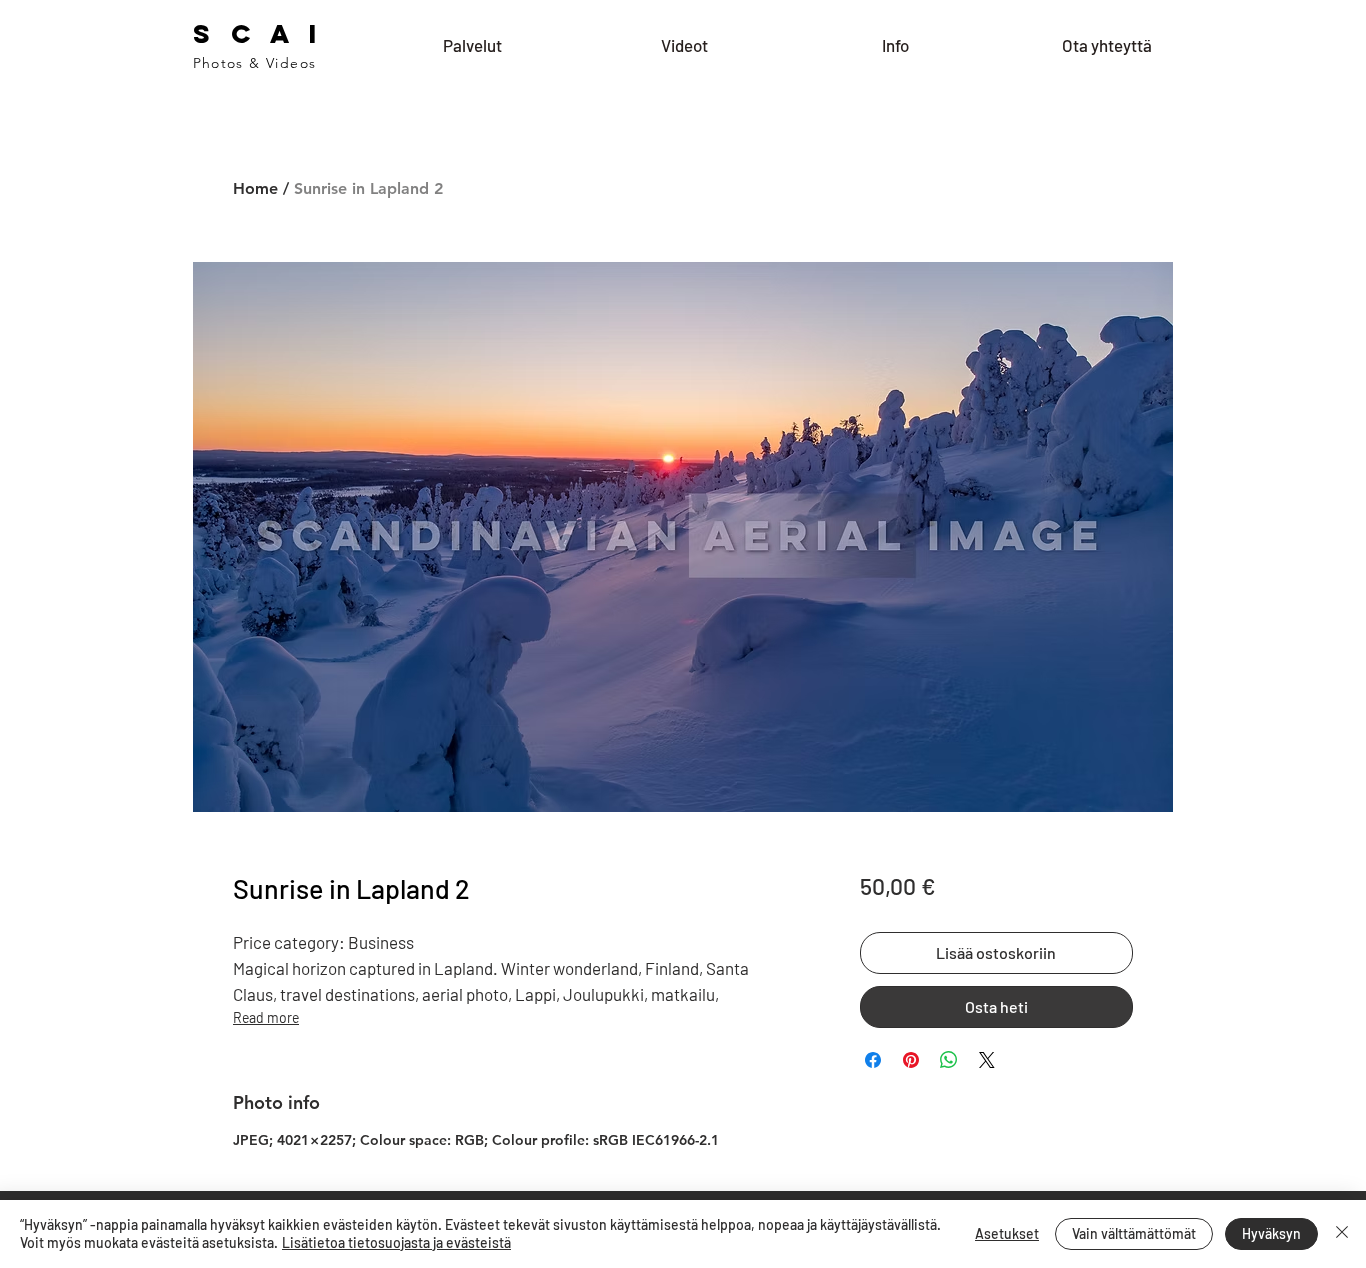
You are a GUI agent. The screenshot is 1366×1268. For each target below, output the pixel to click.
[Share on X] (987, 1060)
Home (255, 188)
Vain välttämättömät (1134, 1233)
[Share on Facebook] (873, 1060)
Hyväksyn (1271, 1233)
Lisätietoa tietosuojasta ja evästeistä (396, 1242)
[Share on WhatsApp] (949, 1060)
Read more (266, 1017)
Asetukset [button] (1007, 1233)
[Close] (1342, 1234)
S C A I (258, 33)
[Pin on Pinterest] (911, 1060)
